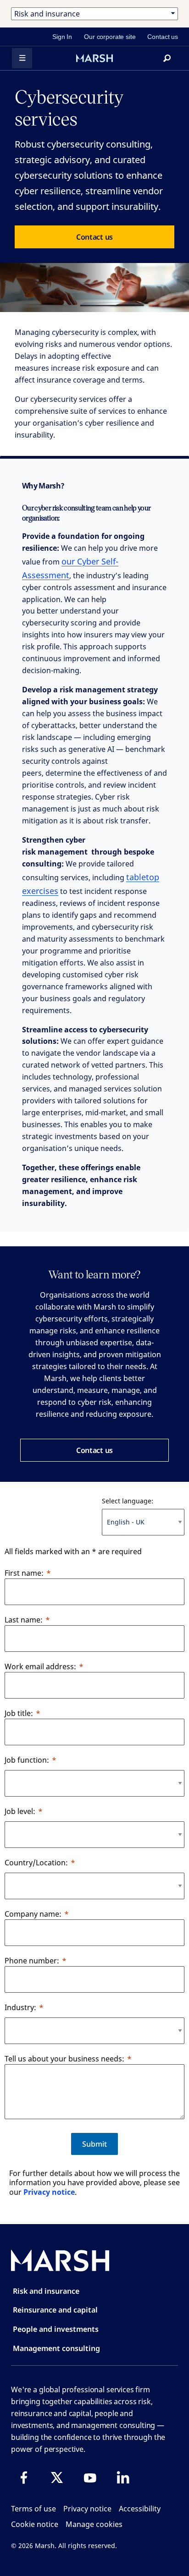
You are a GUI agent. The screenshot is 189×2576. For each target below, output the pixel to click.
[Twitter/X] (57, 2477)
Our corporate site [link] (110, 37)
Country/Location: (36, 1863)
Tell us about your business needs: (64, 2059)
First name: (24, 1573)
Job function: (27, 1760)
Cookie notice (35, 2524)
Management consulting (56, 2348)
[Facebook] (24, 2477)
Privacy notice (49, 2192)
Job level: (20, 1811)
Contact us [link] (163, 37)
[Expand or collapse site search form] (167, 58)
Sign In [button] (62, 37)
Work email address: (40, 1666)
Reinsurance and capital (55, 2310)
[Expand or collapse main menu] (22, 58)
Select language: (128, 1501)
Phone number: (32, 1961)
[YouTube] (90, 2477)
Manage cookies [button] (94, 2524)
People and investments (56, 2329)
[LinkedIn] (123, 2477)
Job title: (19, 1713)
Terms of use (33, 2509)
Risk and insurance (46, 2291)
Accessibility (140, 2509)
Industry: (20, 2007)
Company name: (33, 1914)
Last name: (24, 1620)
